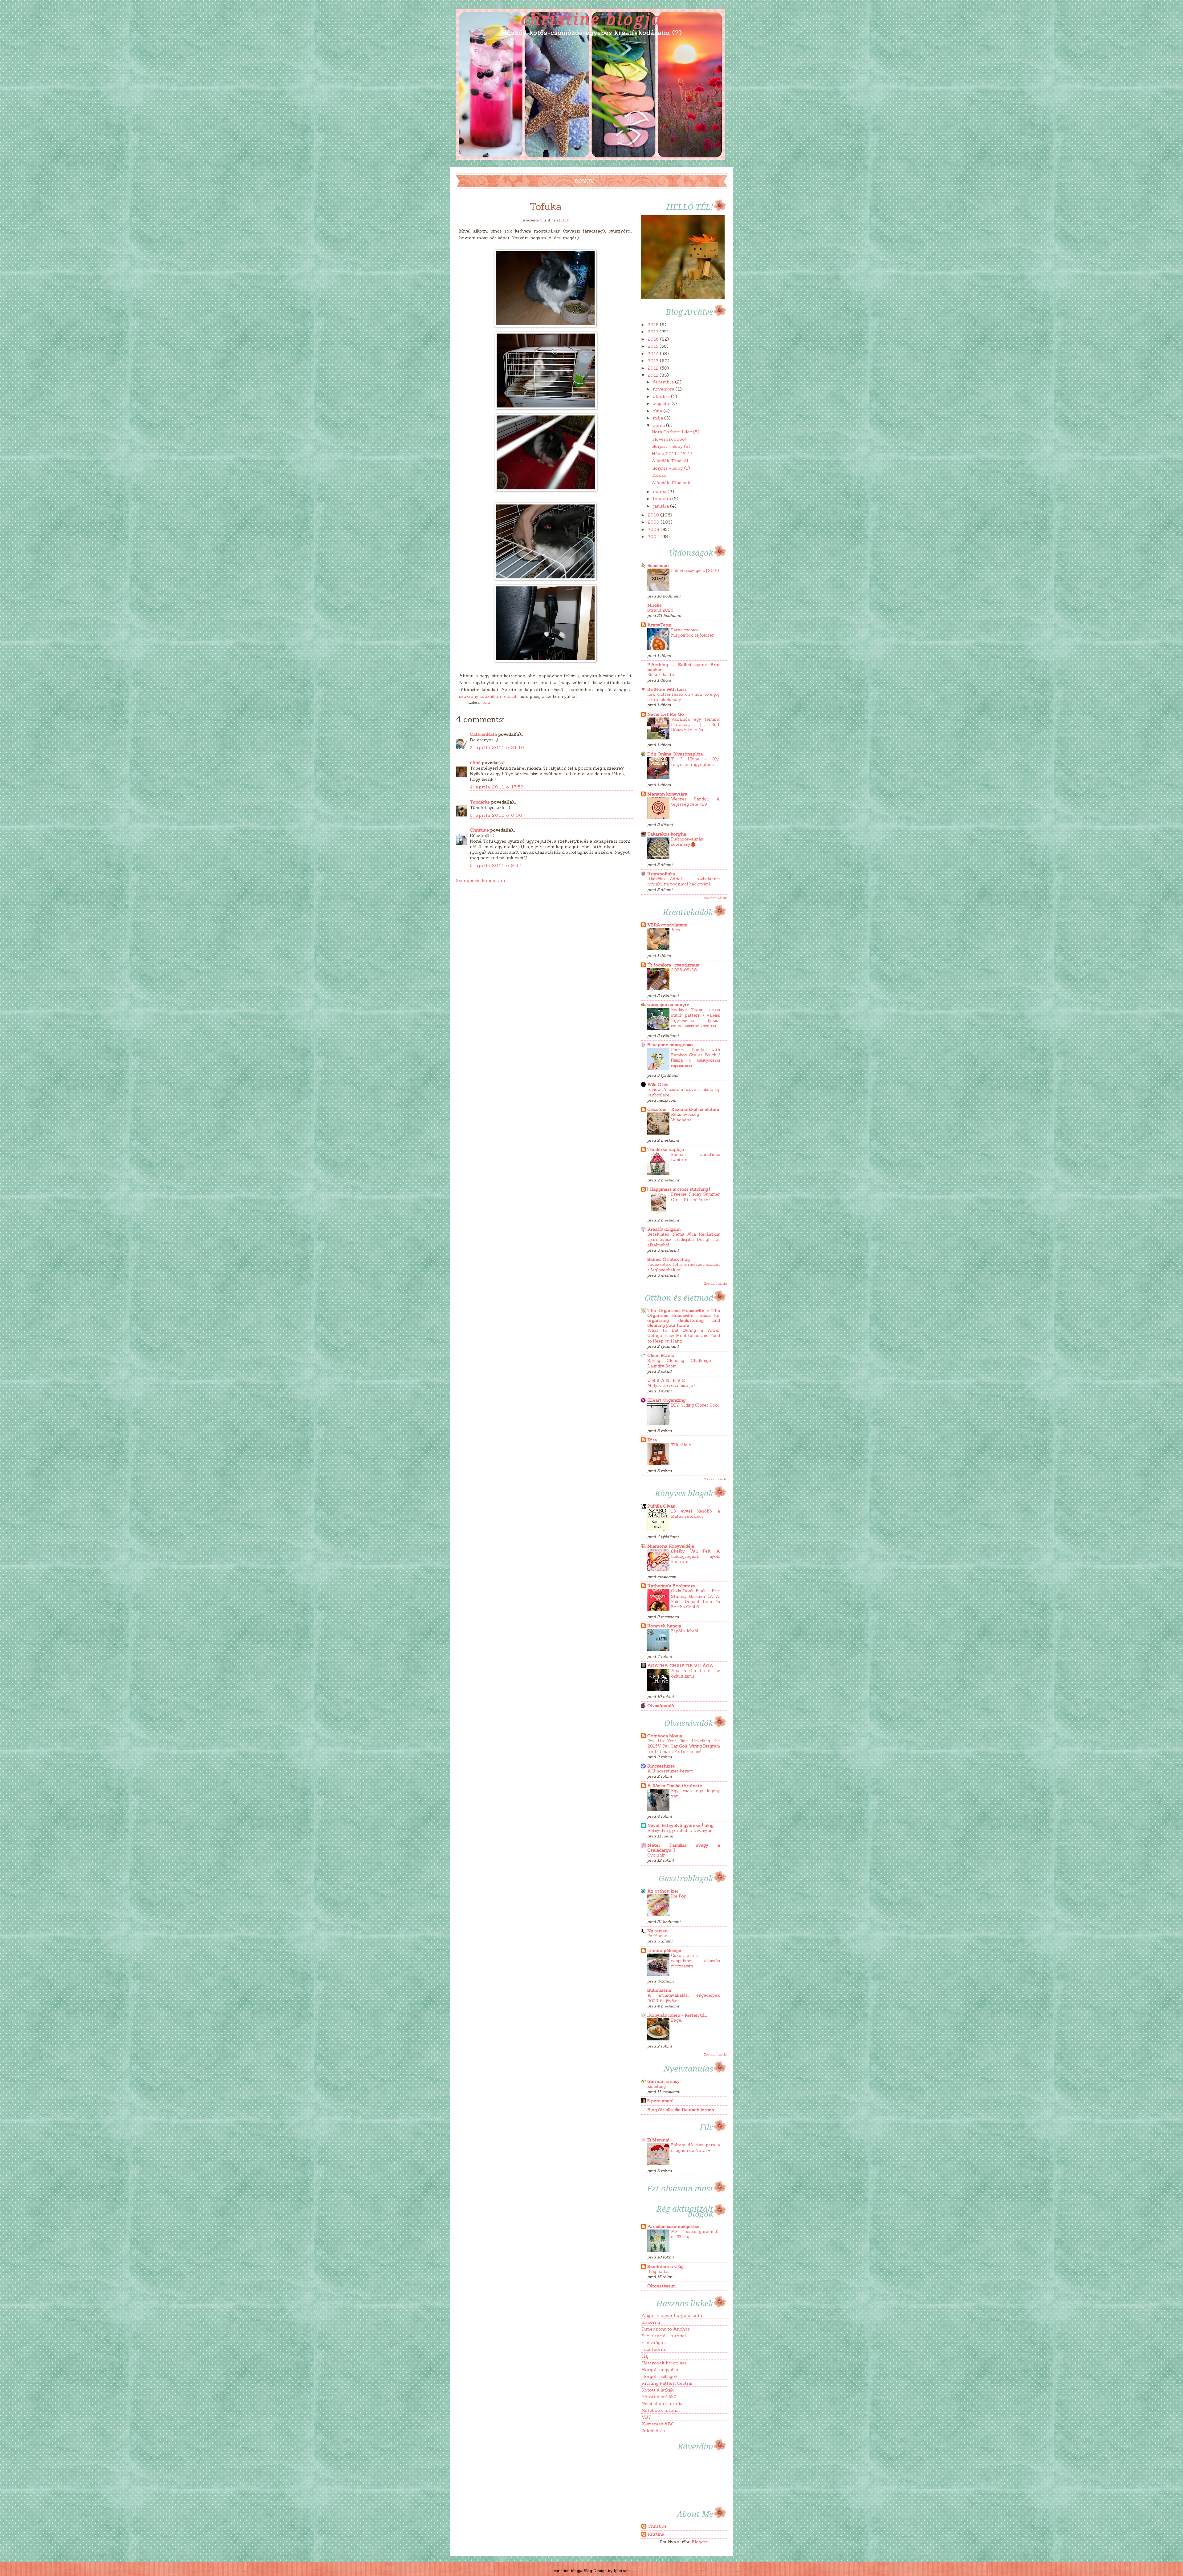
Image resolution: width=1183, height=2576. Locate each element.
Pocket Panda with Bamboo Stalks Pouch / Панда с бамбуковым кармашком (695, 1058)
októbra (662, 396)
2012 (654, 368)
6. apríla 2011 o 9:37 (496, 865)
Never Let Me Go (666, 714)
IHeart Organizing (666, 1400)
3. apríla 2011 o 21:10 (497, 747)
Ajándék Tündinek (671, 483)
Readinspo (658, 565)
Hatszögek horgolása (664, 2363)
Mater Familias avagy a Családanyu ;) (684, 1848)
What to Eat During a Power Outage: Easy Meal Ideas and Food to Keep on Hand (684, 1336)
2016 (654, 339)
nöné (475, 763)
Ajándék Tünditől (670, 461)
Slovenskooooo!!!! (670, 439)
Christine (479, 830)
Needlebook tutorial (663, 2404)
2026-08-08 (684, 970)
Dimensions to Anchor (665, 2329)
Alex (676, 930)
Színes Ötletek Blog (669, 1259)
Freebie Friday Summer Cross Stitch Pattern (695, 1197)
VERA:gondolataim (667, 925)
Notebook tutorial (661, 2410)
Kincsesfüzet (661, 1766)
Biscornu (651, 2322)
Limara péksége (664, 1950)
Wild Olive (658, 1084)
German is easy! (664, 2081)
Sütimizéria (659, 1990)
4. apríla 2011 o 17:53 (497, 787)
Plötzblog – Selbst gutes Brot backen (684, 667)
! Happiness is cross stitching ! (679, 1189)
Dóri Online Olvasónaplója (675, 754)
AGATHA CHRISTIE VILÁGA (680, 1666)
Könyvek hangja (664, 1626)
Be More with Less (667, 689)
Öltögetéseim (662, 2286)
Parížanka (657, 1936)
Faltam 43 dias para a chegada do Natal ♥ (695, 2148)
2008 (654, 529)
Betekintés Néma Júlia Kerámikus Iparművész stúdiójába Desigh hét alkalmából (684, 1240)
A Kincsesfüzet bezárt (670, 1771)
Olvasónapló (661, 1706)
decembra (664, 382)
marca (660, 492)
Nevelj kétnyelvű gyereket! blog (680, 1825)
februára (663, 499)
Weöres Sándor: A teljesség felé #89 (695, 802)
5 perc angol (660, 2101)
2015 (654, 346)
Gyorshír (656, 1855)
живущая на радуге (668, 1005)
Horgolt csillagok (660, 2376)
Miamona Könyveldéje (671, 1546)
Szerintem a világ (665, 2266)
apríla (659, 425)
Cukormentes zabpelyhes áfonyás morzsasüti (695, 1961)
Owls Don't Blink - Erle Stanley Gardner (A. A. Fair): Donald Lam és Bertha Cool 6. (695, 1599)
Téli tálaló (681, 1445)
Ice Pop (679, 1896)
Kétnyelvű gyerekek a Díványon (680, 1831)
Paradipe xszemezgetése (673, 2226)
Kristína (656, 2534)
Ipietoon (622, 2571)
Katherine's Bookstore (671, 1586)
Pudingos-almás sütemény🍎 (687, 842)
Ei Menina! (658, 2140)
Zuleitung (657, 2086)
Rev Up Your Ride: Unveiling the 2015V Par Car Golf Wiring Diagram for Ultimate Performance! (684, 1746)
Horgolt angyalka (660, 2370)
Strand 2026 (660, 610)
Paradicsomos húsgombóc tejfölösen (693, 633)
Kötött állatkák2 (659, 2397)
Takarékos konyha (667, 834)
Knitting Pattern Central (667, 2383)
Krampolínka (661, 874)
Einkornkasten (662, 675)
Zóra (652, 1440)
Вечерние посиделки (670, 1045)
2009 (654, 522)
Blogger (700, 2542)
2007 (654, 537)
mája (659, 418)
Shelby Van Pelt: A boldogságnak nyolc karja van (695, 1557)
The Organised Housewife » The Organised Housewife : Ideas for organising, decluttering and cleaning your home (684, 1318)
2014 (654, 354)
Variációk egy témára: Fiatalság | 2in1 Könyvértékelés (695, 725)
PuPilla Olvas (661, 1506)
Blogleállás (658, 2272)
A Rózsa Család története (675, 1786)
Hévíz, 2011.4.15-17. (672, 454)
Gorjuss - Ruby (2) (671, 446)
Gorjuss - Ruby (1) (671, 468)
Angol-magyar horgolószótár (673, 2315)
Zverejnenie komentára (480, 881)
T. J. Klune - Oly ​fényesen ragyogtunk (695, 762)
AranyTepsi (659, 625)
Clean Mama (661, 1355)
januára (661, 506)
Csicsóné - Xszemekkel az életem (683, 1109)
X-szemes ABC (658, 2424)
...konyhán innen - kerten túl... (677, 2015)
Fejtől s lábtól (685, 1631)
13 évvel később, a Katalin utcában (695, 1514)
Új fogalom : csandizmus (673, 965)
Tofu (486, 702)
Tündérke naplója (666, 1149)
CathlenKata (483, 734)
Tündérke (480, 802)
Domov (585, 181)
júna (658, 411)
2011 (654, 375)
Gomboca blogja (665, 1736)
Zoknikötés (653, 2431)
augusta (662, 403)
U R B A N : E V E (666, 1380)
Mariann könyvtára (667, 794)
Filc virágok (654, 2343)
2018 (654, 325)
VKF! (647, 2417)
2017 (654, 332)
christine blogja (591, 19)
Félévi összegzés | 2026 (695, 571)
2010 (654, 515)
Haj (645, 2356)
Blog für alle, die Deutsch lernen (681, 2110)
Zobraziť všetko (715, 898)
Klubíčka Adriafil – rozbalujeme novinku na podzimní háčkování (684, 881)
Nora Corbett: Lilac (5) (675, 432)
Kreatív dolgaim (664, 1229)
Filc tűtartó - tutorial (664, 2336)
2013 (654, 361)
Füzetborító (654, 2349)
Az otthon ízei (663, 1891)
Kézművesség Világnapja (685, 1117)
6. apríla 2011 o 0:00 (496, 815)
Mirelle (655, 605)
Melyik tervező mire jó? (671, 1385)
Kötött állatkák (658, 2390)
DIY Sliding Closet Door (695, 1405)
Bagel (677, 2020)
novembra (664, 389)
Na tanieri (657, 1931)
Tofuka (659, 475)
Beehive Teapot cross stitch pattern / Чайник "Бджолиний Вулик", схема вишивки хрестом (695, 1018)
